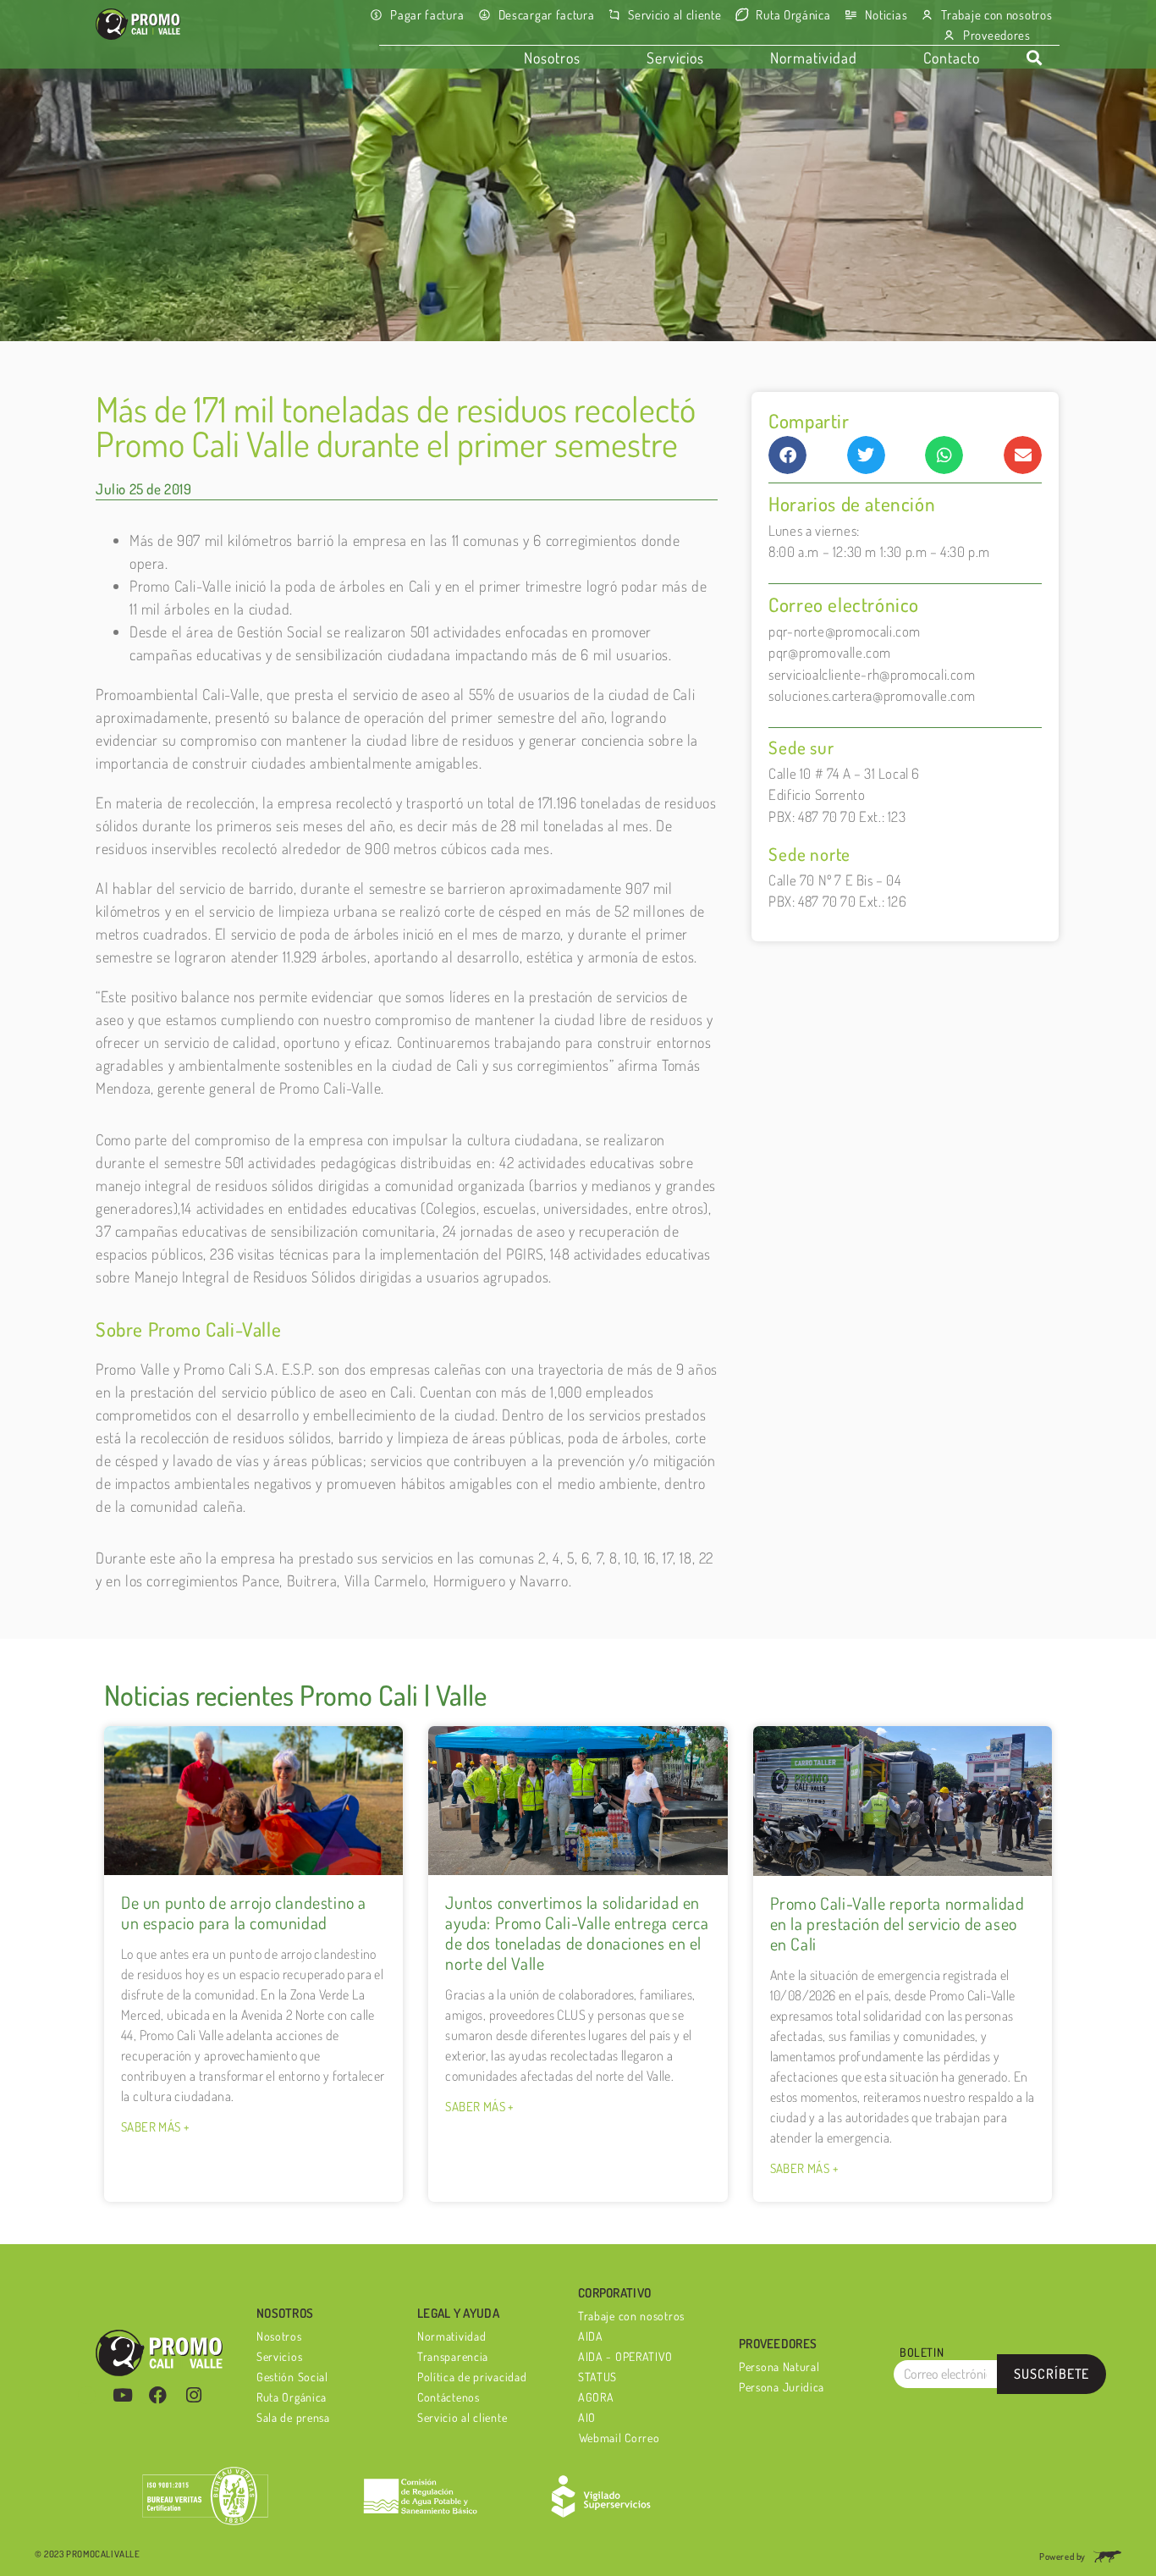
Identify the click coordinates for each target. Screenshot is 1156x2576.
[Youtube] (122, 2395)
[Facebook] (158, 2395)
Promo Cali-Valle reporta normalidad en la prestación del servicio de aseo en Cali (897, 1923)
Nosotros (552, 58)
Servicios (675, 58)
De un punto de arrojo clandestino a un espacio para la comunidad (244, 1912)
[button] (1034, 57)
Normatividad (814, 58)
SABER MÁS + (155, 2127)
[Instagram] (193, 2395)
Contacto (952, 58)
